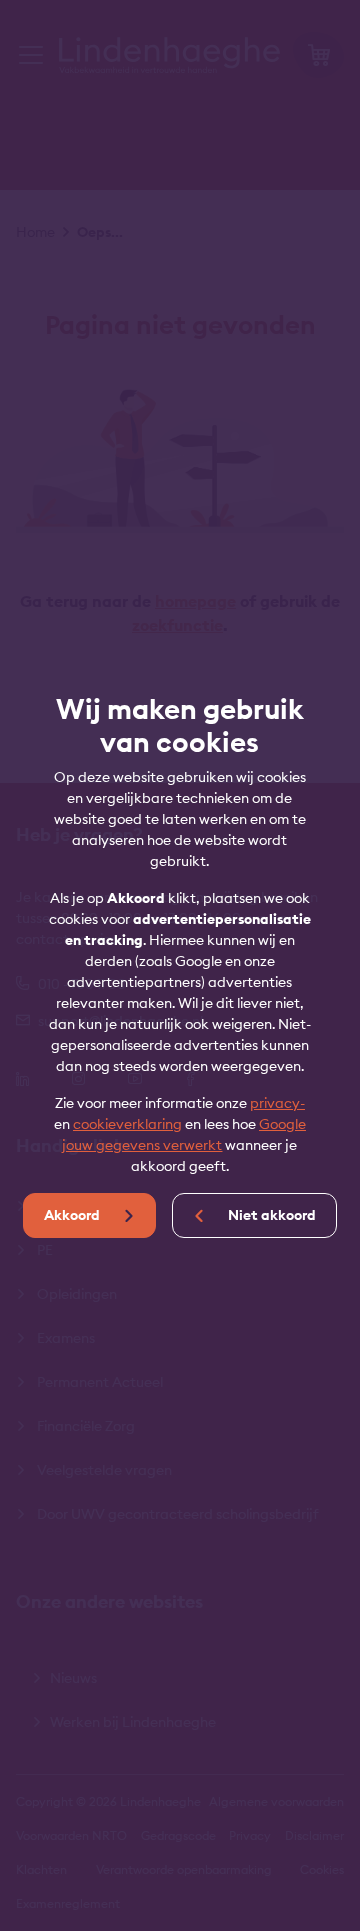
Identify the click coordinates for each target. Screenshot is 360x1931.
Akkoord (73, 1215)
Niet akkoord (270, 1215)
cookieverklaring (127, 1124)
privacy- (277, 1103)
